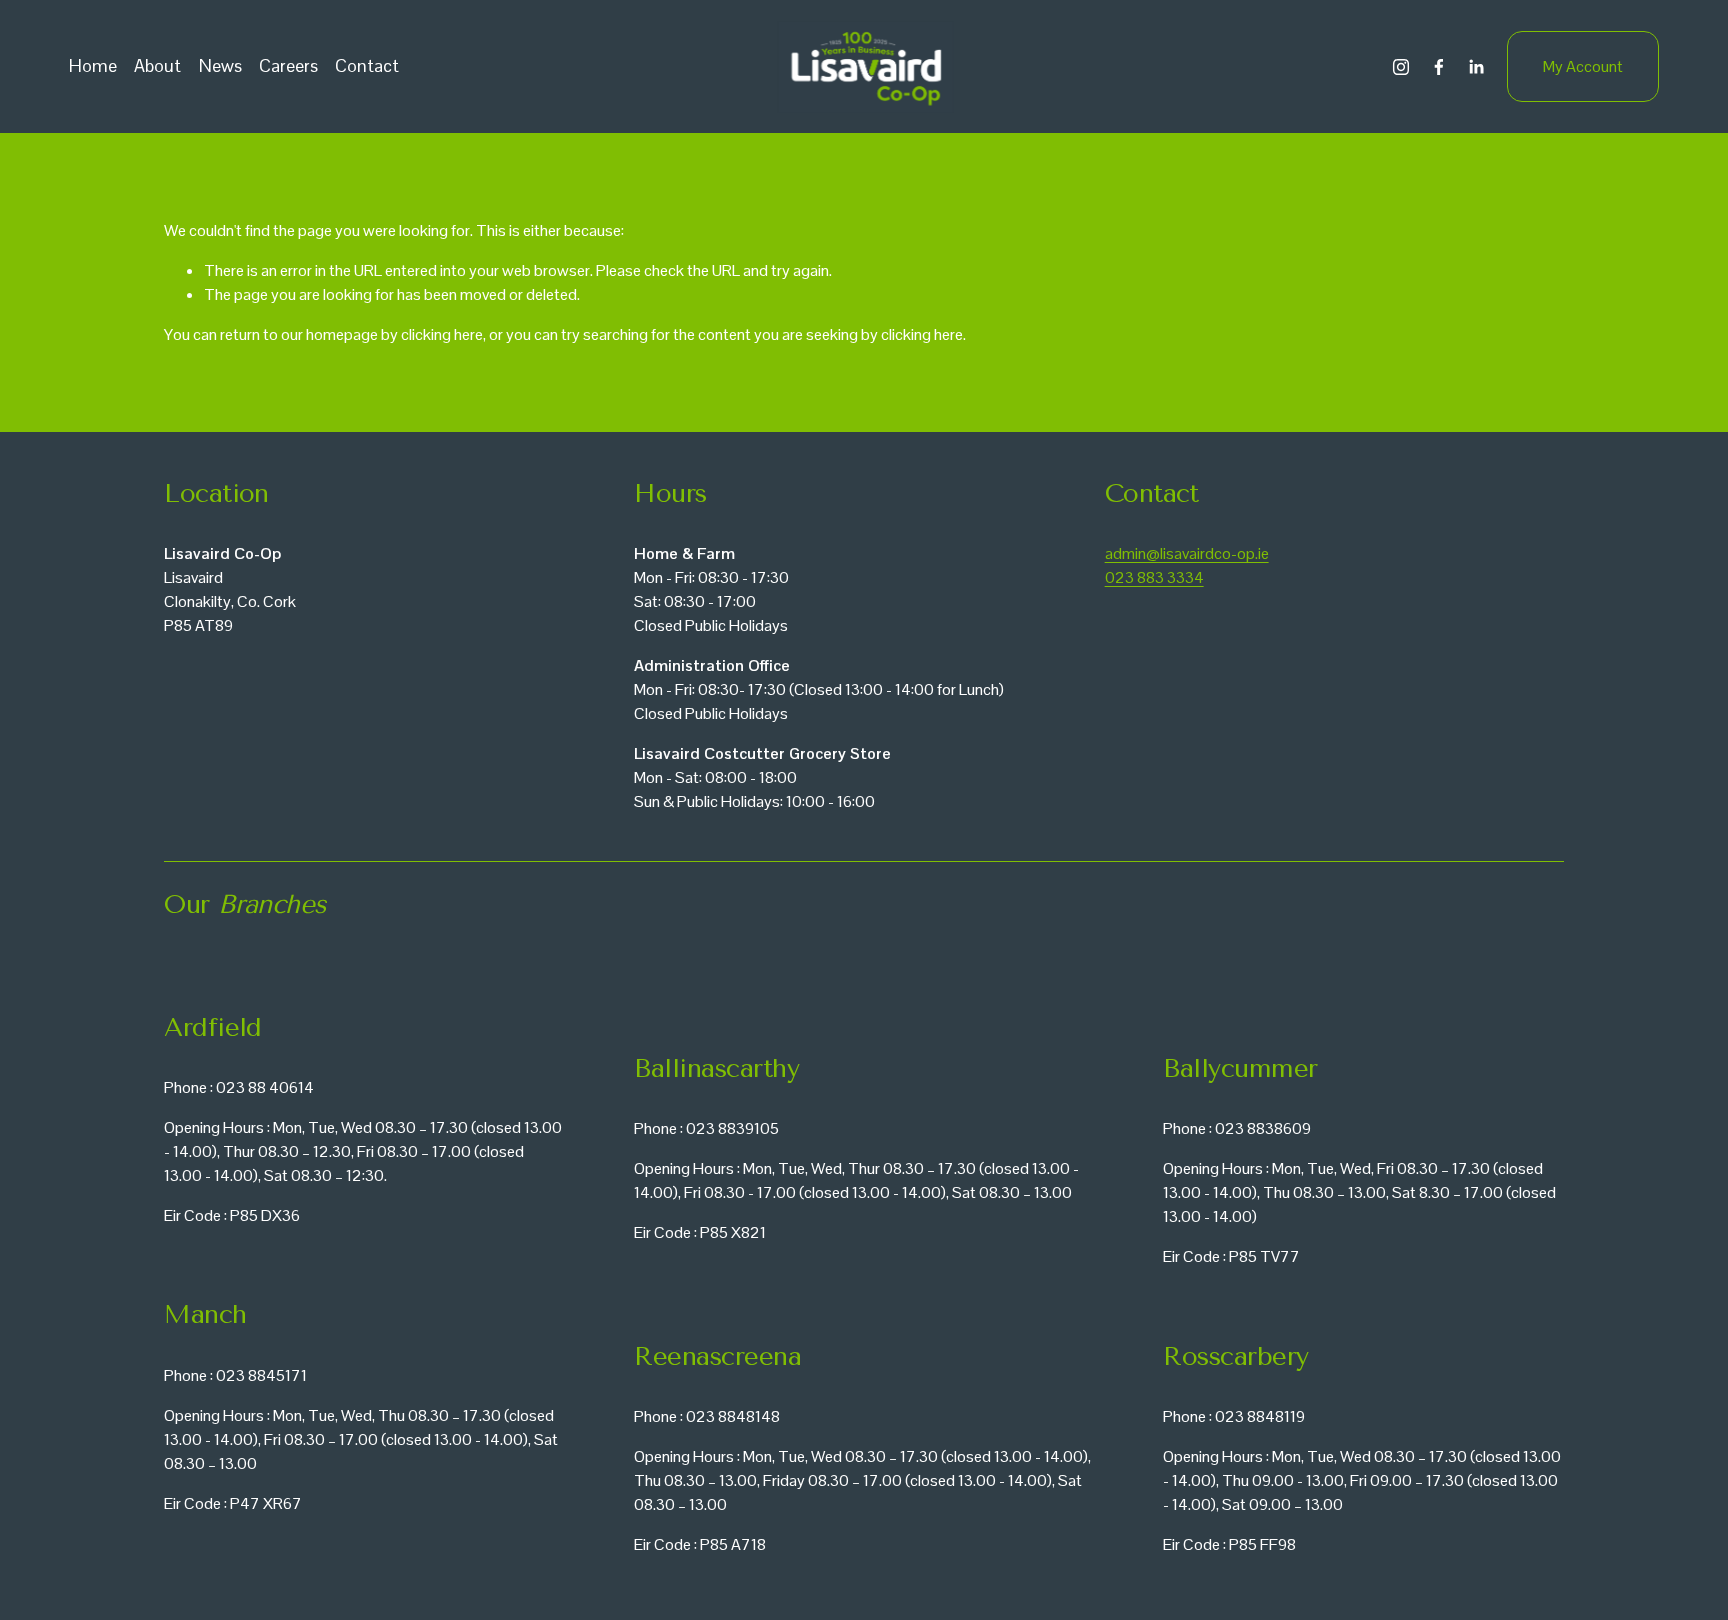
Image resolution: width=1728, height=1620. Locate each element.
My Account (1583, 66)
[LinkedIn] (1476, 67)
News (220, 66)
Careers (288, 66)
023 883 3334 (1154, 577)
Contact (367, 66)
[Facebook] (1439, 67)
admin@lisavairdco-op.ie (1187, 553)
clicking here (442, 334)
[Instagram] (1401, 67)
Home (93, 66)
